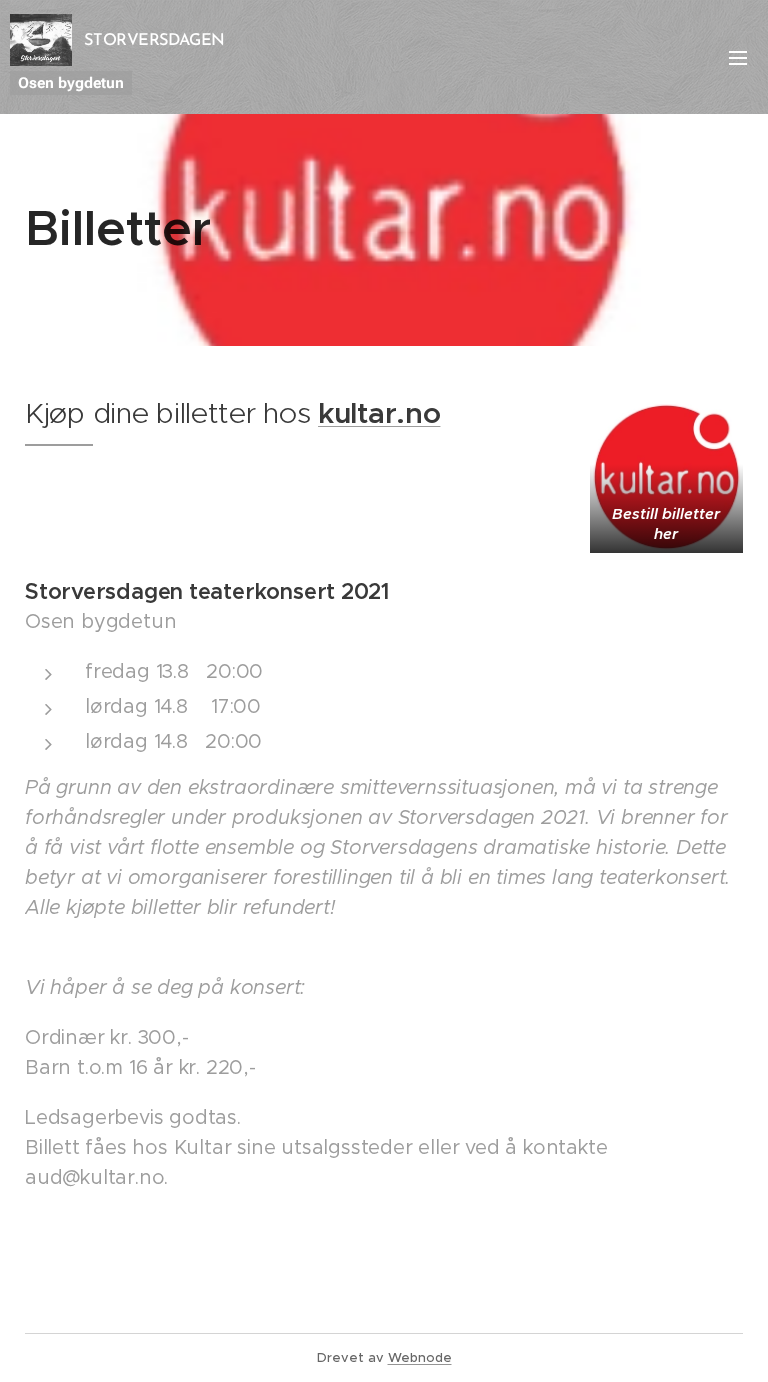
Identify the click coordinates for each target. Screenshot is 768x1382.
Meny (738, 57)
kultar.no (379, 413)
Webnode (420, 1357)
